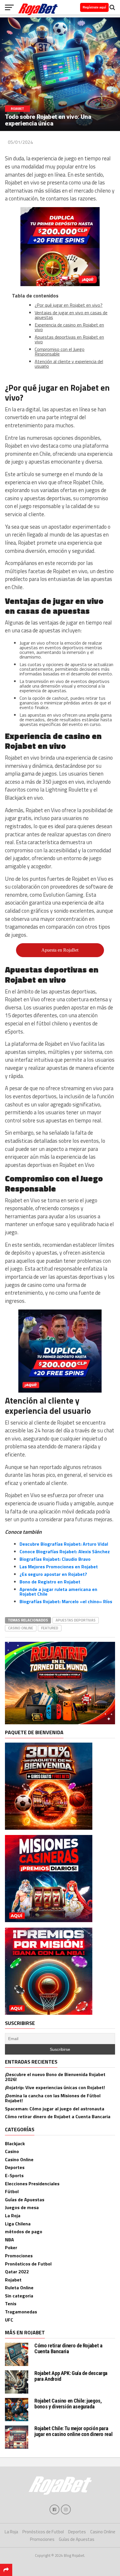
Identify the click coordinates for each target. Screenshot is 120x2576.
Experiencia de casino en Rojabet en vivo (69, 327)
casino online (21, 1628)
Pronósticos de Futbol (28, 2264)
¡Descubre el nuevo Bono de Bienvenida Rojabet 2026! (55, 2077)
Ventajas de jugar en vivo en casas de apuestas (71, 315)
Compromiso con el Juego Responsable (60, 351)
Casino (12, 2151)
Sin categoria (19, 2296)
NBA (9, 2240)
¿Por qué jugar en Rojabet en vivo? (69, 305)
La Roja (13, 2216)
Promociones (19, 2256)
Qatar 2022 (17, 2272)
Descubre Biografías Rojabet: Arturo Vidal (64, 1544)
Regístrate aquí (94, 7)
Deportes (15, 2167)
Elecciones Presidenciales (32, 2184)
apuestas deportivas (76, 1620)
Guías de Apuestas (25, 2200)
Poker (11, 2247)
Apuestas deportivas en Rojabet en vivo (69, 339)
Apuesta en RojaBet (60, 950)
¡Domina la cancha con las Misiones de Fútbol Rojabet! (53, 2098)
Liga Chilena (18, 2224)
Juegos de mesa (22, 2207)
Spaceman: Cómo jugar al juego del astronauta (55, 2109)
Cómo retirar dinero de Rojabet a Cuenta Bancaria (58, 2116)
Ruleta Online (19, 2288)
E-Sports (14, 2175)
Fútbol (12, 2191)
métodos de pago (24, 2231)
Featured (50, 1628)
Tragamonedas (21, 2312)
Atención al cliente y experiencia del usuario (69, 364)
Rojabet (13, 2280)
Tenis (11, 2304)
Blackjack (15, 2143)
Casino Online (19, 2159)
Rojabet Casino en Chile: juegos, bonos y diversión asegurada (68, 2404)
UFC (9, 2320)
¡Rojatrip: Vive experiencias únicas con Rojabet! (55, 2087)
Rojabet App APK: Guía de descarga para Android (71, 2376)
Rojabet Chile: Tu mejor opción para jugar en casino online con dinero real (73, 2431)
